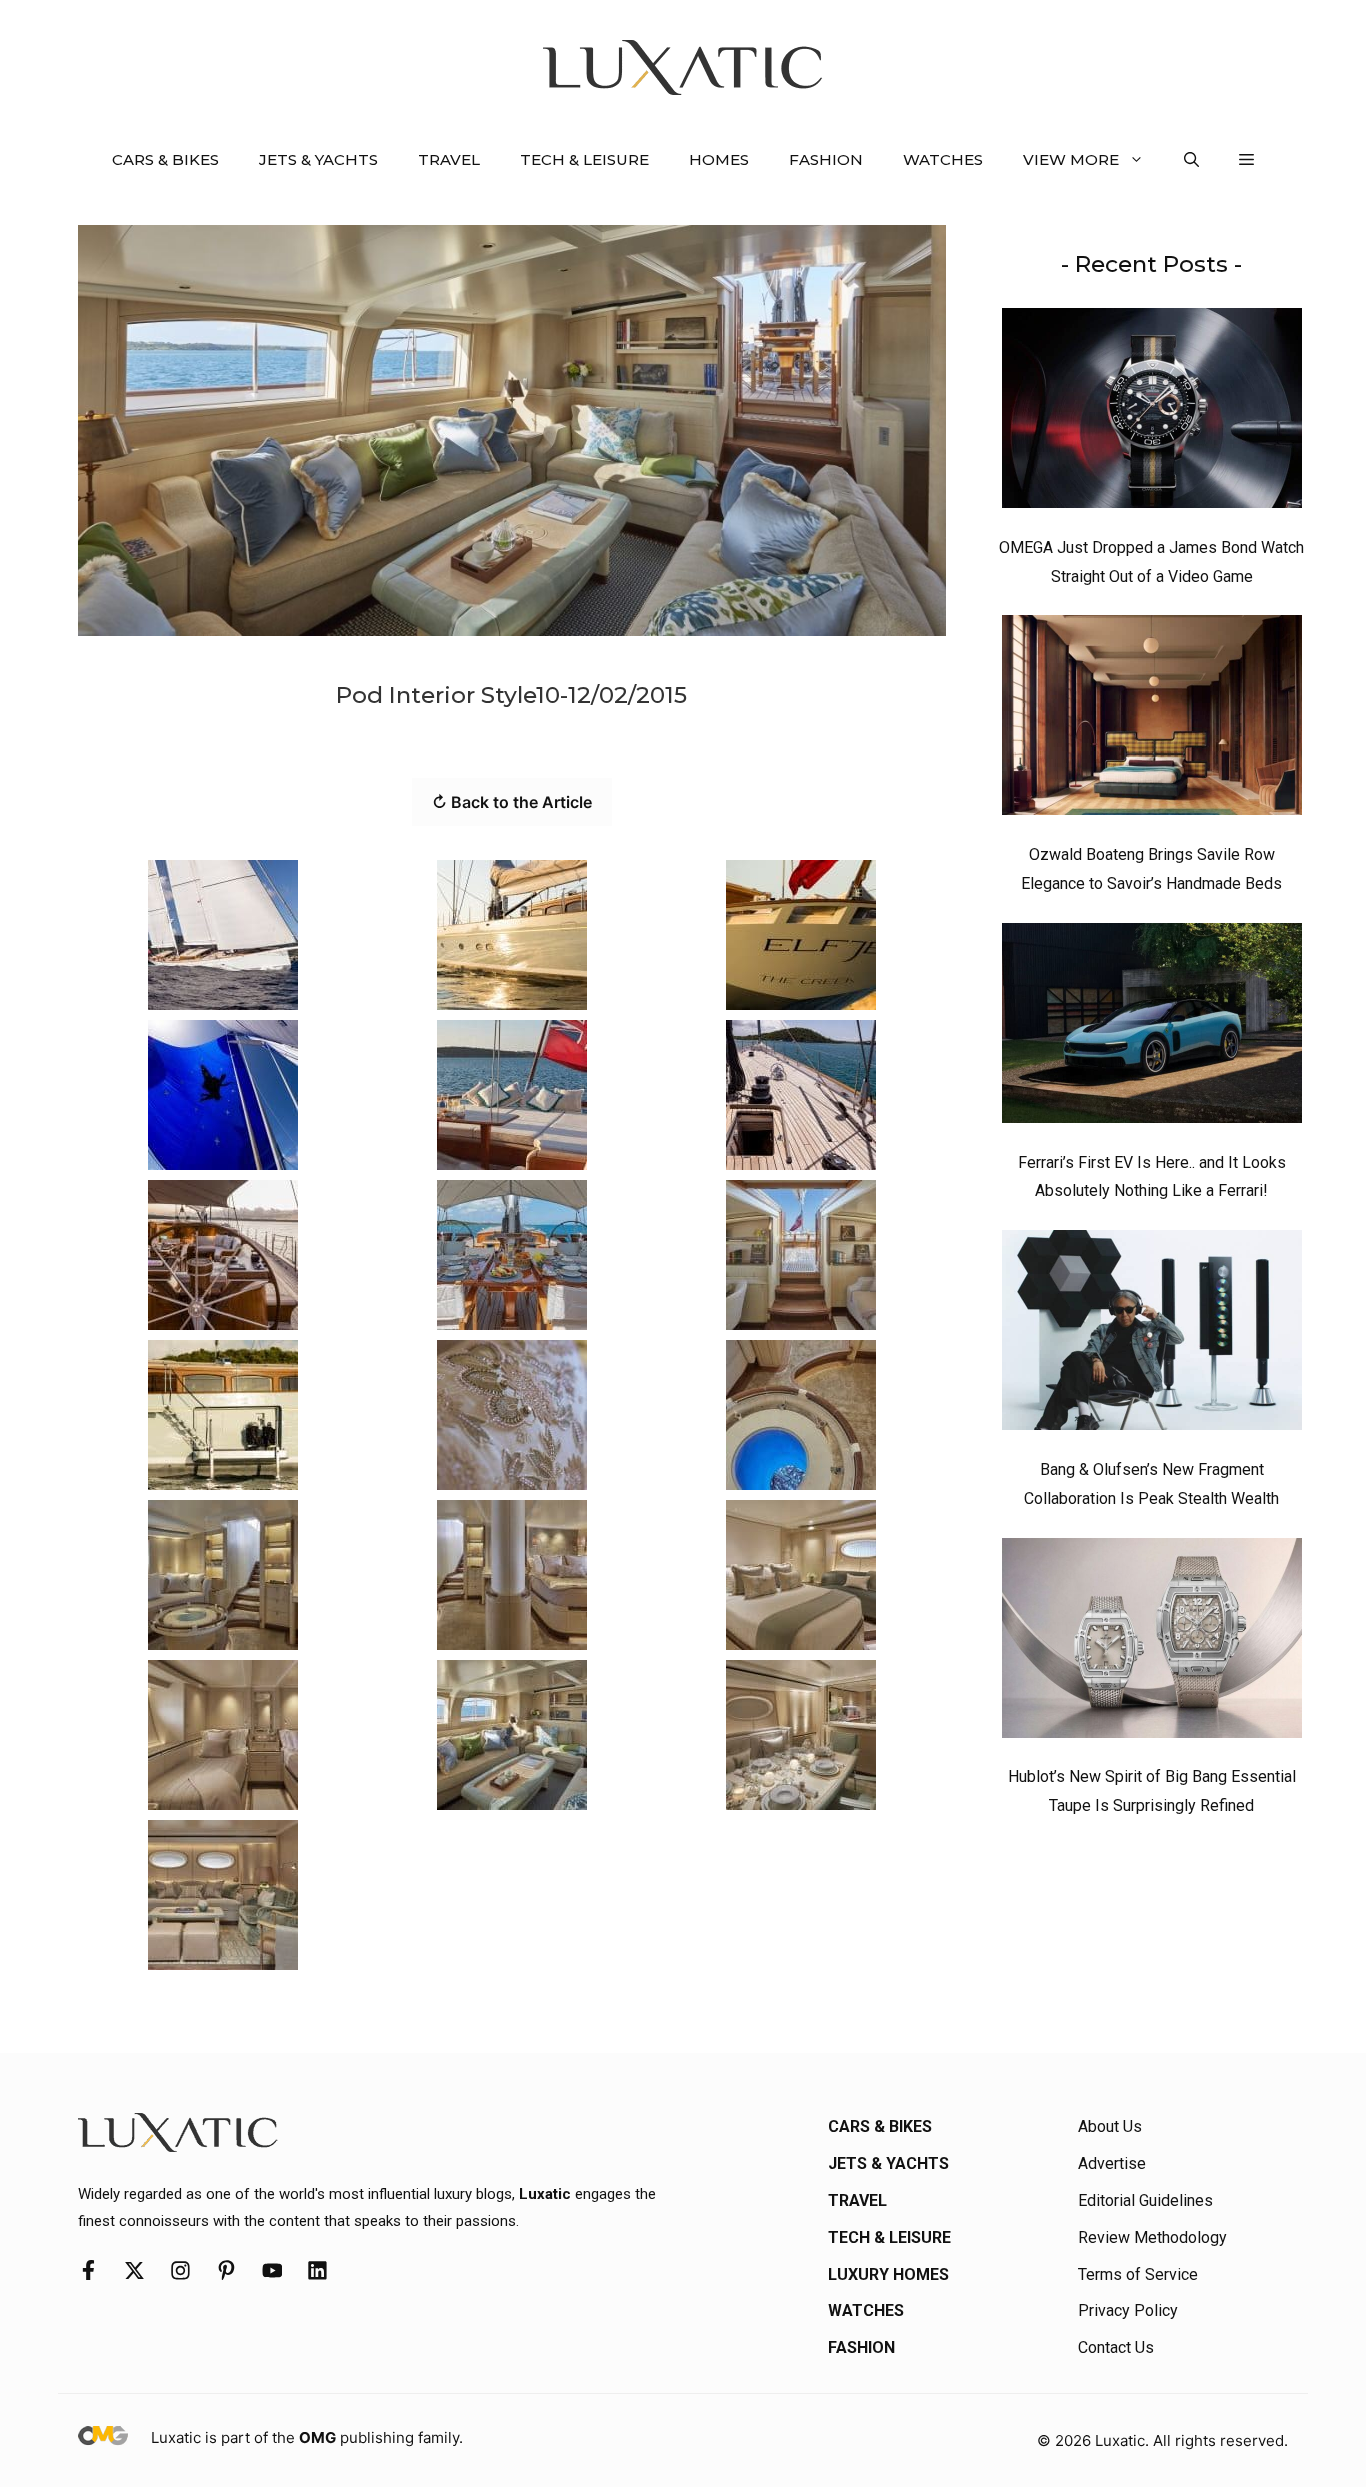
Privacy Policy (1128, 2310)
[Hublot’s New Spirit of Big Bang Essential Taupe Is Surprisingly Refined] (1152, 1643)
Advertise (1112, 2163)
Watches (943, 159)
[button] (1191, 160)
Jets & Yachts (318, 159)
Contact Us (1116, 2347)
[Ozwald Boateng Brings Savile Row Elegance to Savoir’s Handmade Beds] (1152, 720)
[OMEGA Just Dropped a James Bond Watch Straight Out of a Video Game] (1152, 413)
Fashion (826, 159)
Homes (719, 159)
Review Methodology (1152, 2237)
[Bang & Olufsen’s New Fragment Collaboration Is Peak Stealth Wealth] (1152, 1335)
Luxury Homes (888, 2274)
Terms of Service (1138, 2274)
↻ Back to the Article (512, 802)
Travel (449, 159)
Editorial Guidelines (1145, 2200)
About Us (1110, 2126)
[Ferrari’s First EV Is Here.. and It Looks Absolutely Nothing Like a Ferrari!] (1152, 1028)
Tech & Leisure (584, 159)
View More (1071, 159)
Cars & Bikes (165, 159)
